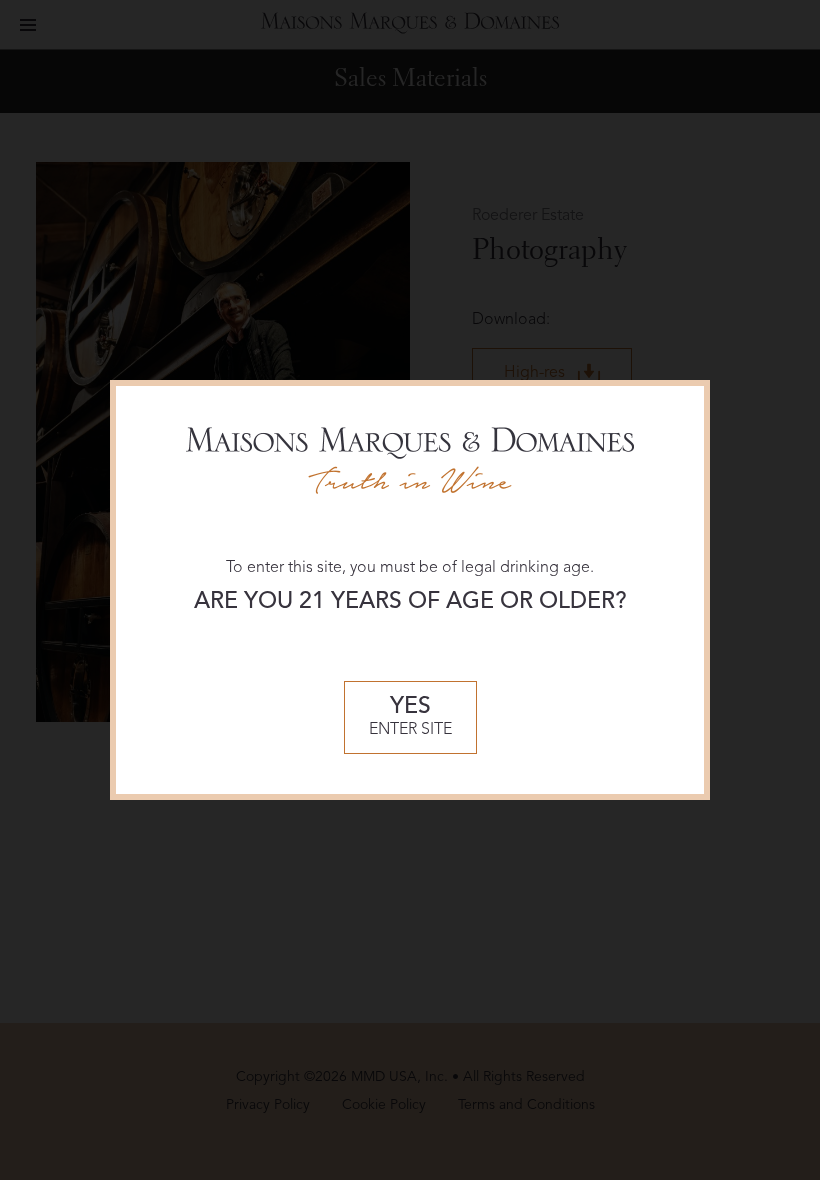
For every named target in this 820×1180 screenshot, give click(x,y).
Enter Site (410, 717)
